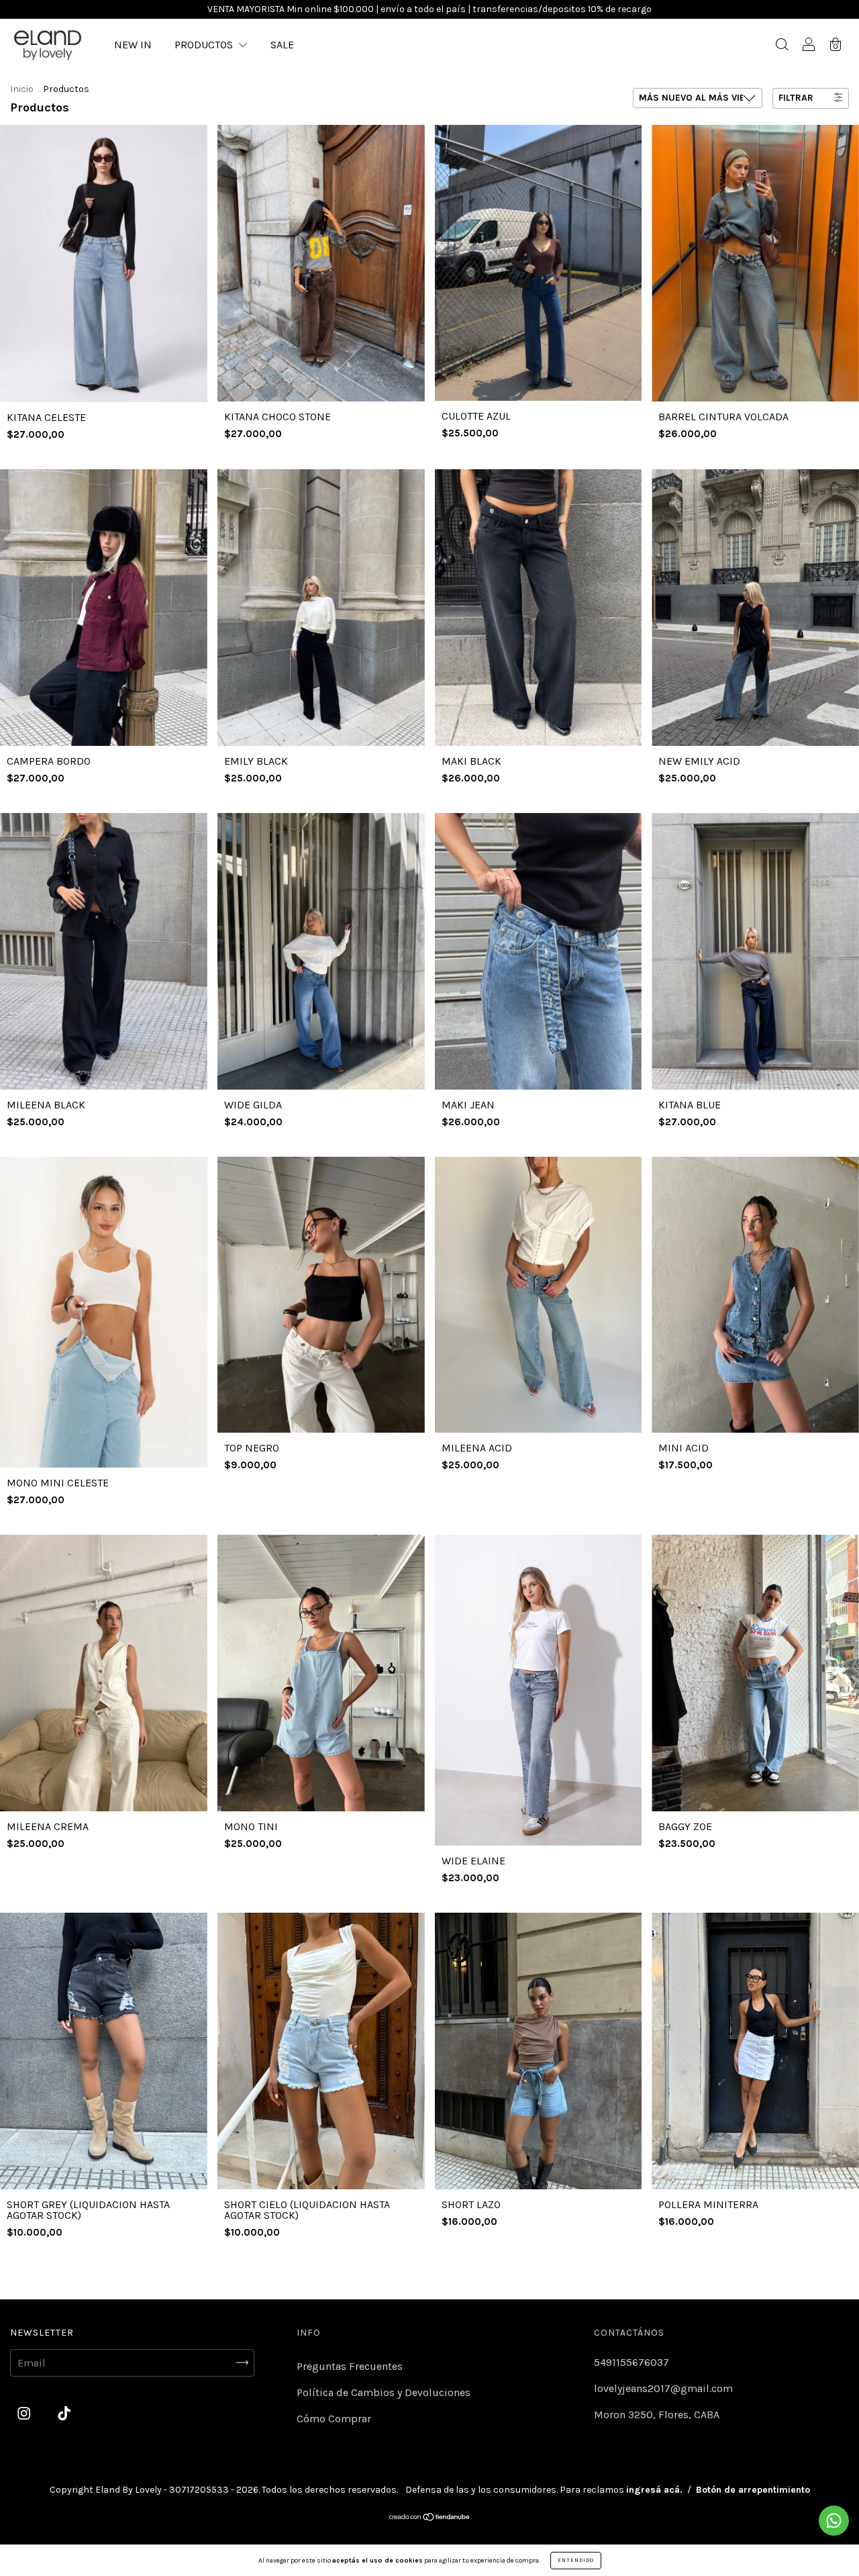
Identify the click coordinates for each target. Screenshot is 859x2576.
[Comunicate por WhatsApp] (834, 2521)
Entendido (576, 2560)
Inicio (22, 89)
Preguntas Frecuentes (350, 2366)
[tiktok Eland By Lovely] (64, 2413)
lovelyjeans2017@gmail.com (663, 2388)
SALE (282, 45)
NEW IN (133, 45)
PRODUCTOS (205, 45)
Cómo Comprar (334, 2419)
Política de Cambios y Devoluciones (384, 2392)
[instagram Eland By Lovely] (25, 2413)
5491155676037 (631, 2362)
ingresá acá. (654, 2490)
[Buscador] (782, 46)
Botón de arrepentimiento (753, 2490)
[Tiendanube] (430, 2518)
